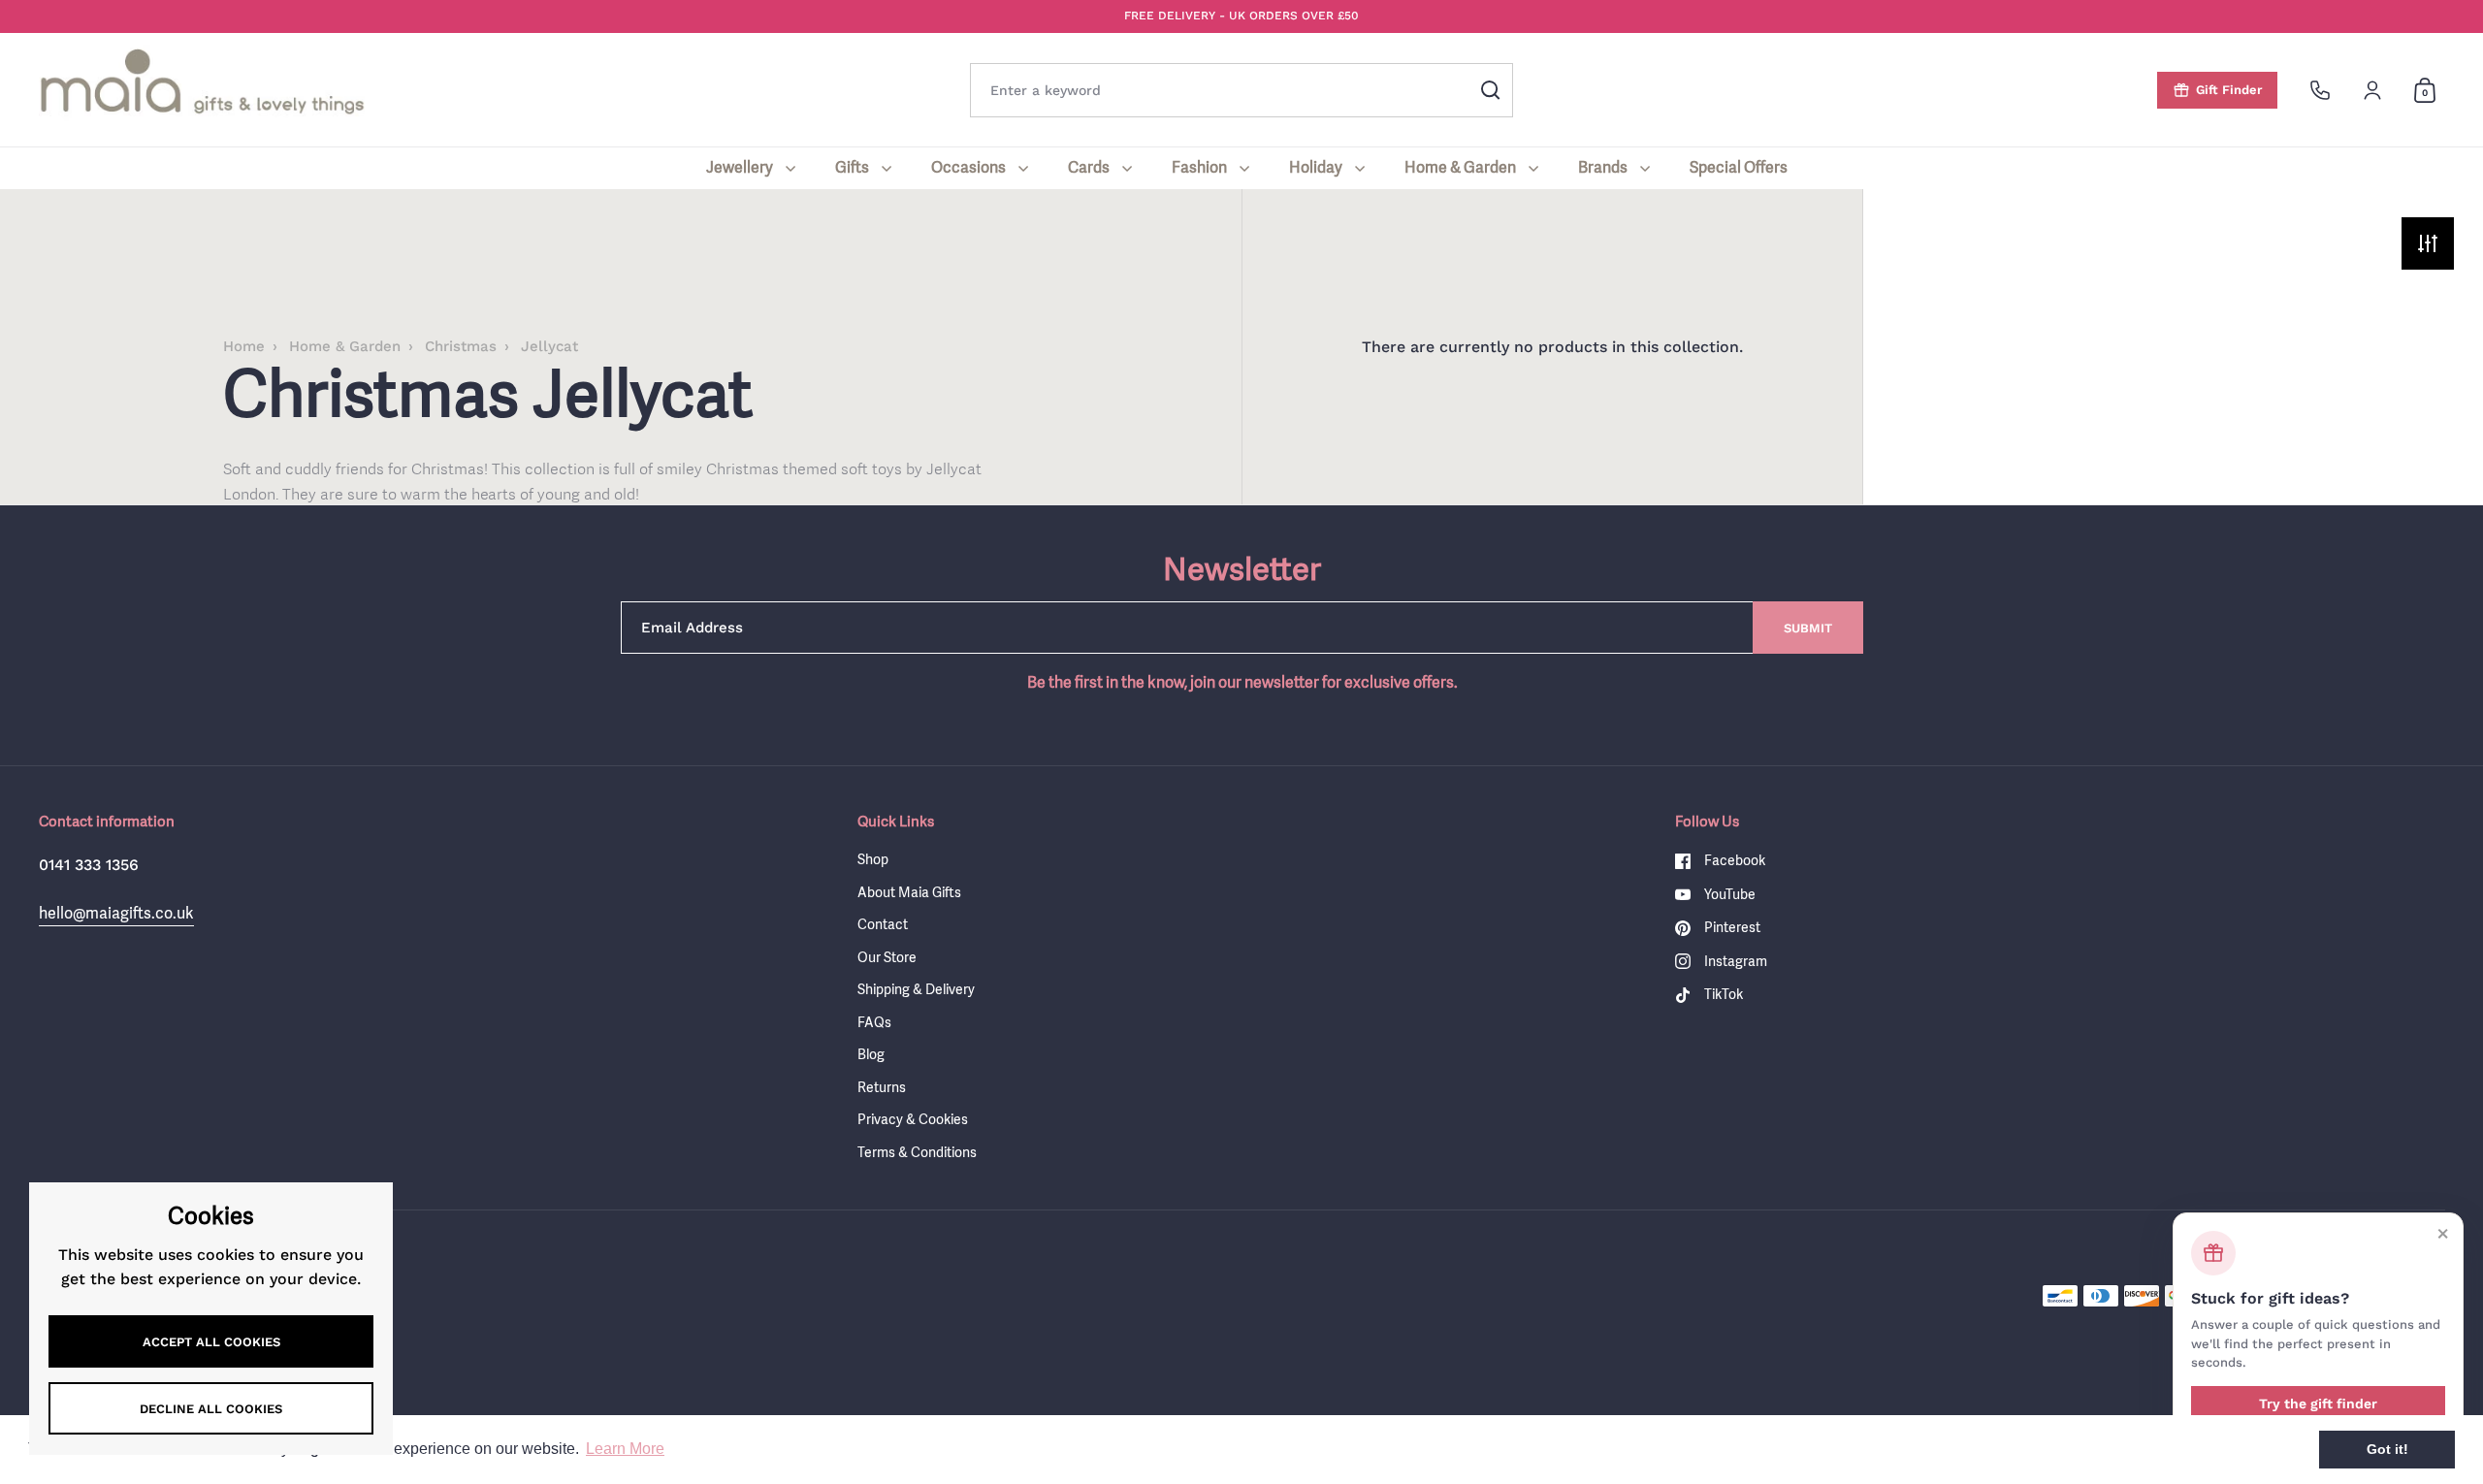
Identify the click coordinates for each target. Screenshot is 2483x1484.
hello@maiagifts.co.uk (116, 913)
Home (244, 346)
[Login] (2372, 90)
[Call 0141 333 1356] (2320, 90)
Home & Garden (345, 346)
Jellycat (549, 346)
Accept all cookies (211, 1342)
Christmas (461, 346)
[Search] (1491, 90)
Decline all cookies (211, 1409)
